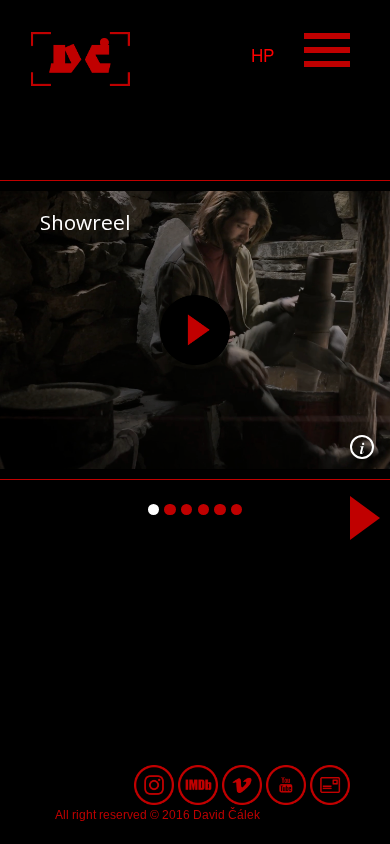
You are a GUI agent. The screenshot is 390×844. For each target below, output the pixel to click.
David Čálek (138, 59)
